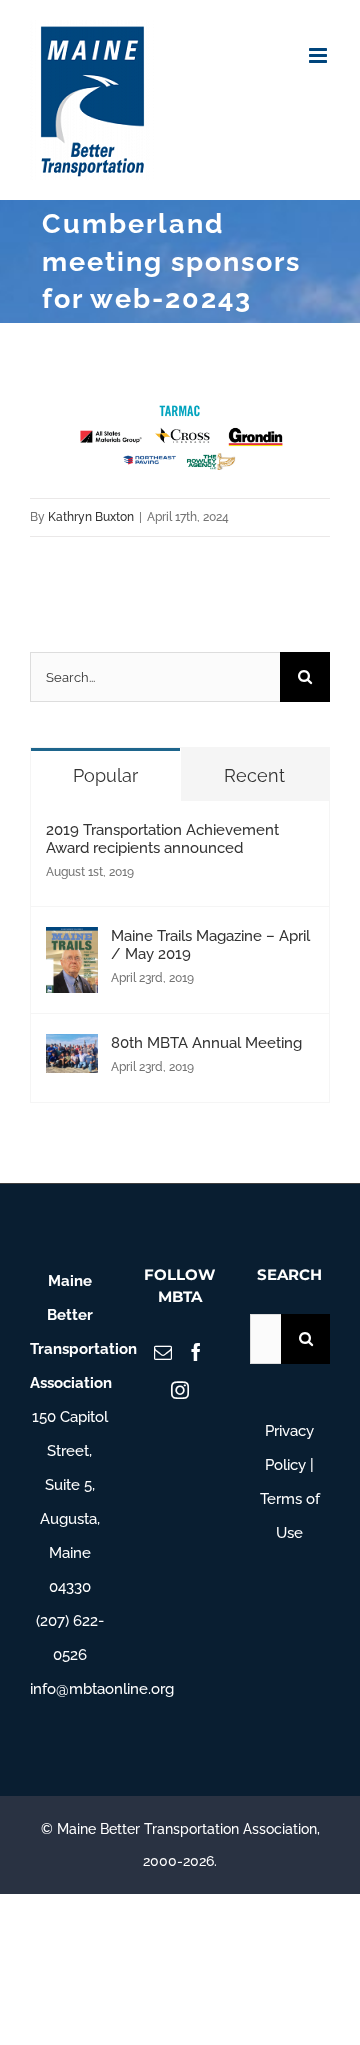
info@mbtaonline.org (102, 1689)
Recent (254, 775)
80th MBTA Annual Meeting (206, 1043)
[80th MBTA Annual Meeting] (72, 1051)
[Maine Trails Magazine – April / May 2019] (72, 944)
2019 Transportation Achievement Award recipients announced (162, 839)
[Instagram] (180, 1390)
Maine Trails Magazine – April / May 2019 (210, 945)
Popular (105, 775)
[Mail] (163, 1352)
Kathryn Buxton (91, 517)
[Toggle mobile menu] (319, 55)
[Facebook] (196, 1352)
